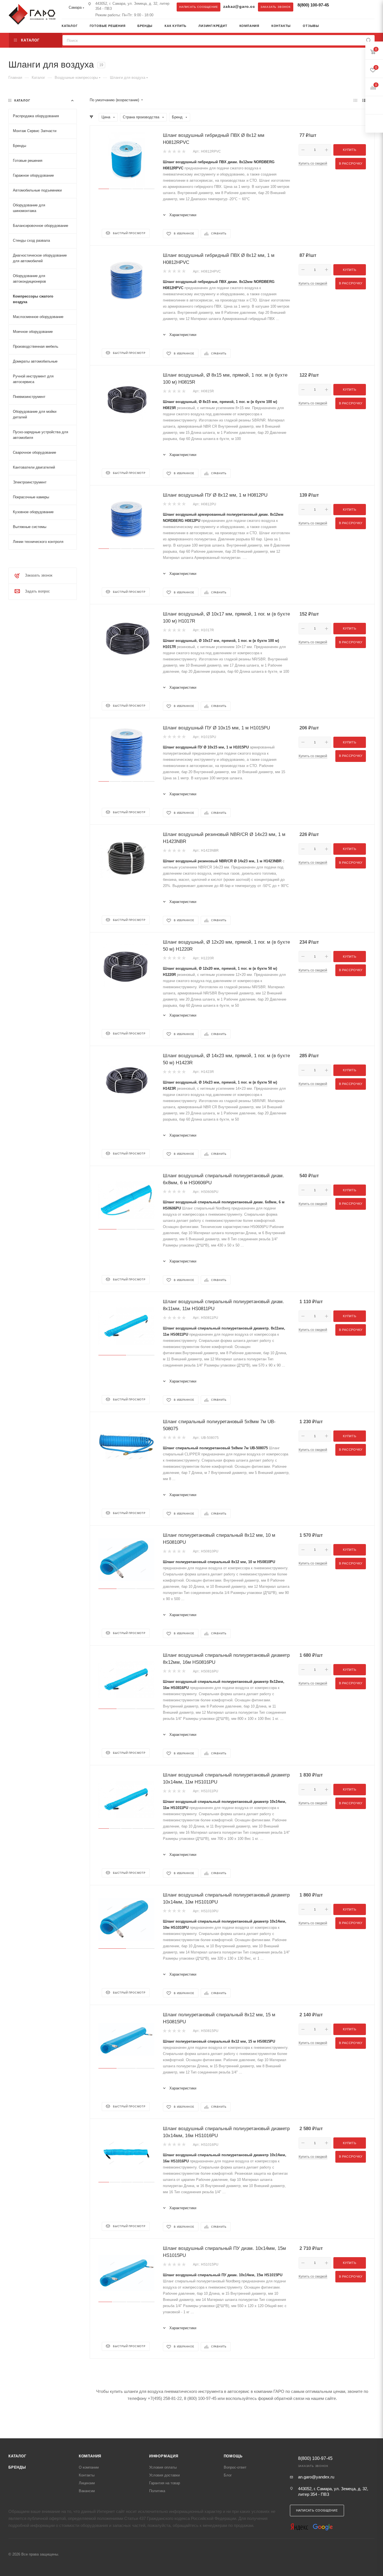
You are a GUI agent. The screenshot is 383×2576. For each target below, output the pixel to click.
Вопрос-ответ (235, 2467)
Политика (157, 2491)
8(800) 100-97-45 (313, 5)
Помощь (233, 2456)
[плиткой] (355, 100)
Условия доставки (164, 2475)
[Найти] (369, 40)
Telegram (340, 7)
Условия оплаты (163, 2467)
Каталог (17, 2456)
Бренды (17, 2467)
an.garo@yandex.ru (316, 2477)
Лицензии (87, 2483)
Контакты (87, 2475)
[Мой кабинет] (373, 27)
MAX (351, 7)
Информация (164, 2456)
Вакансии (87, 2491)
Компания (90, 2456)
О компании (89, 2467)
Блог (228, 2475)
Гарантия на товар (165, 2483)
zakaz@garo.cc (239, 7)
